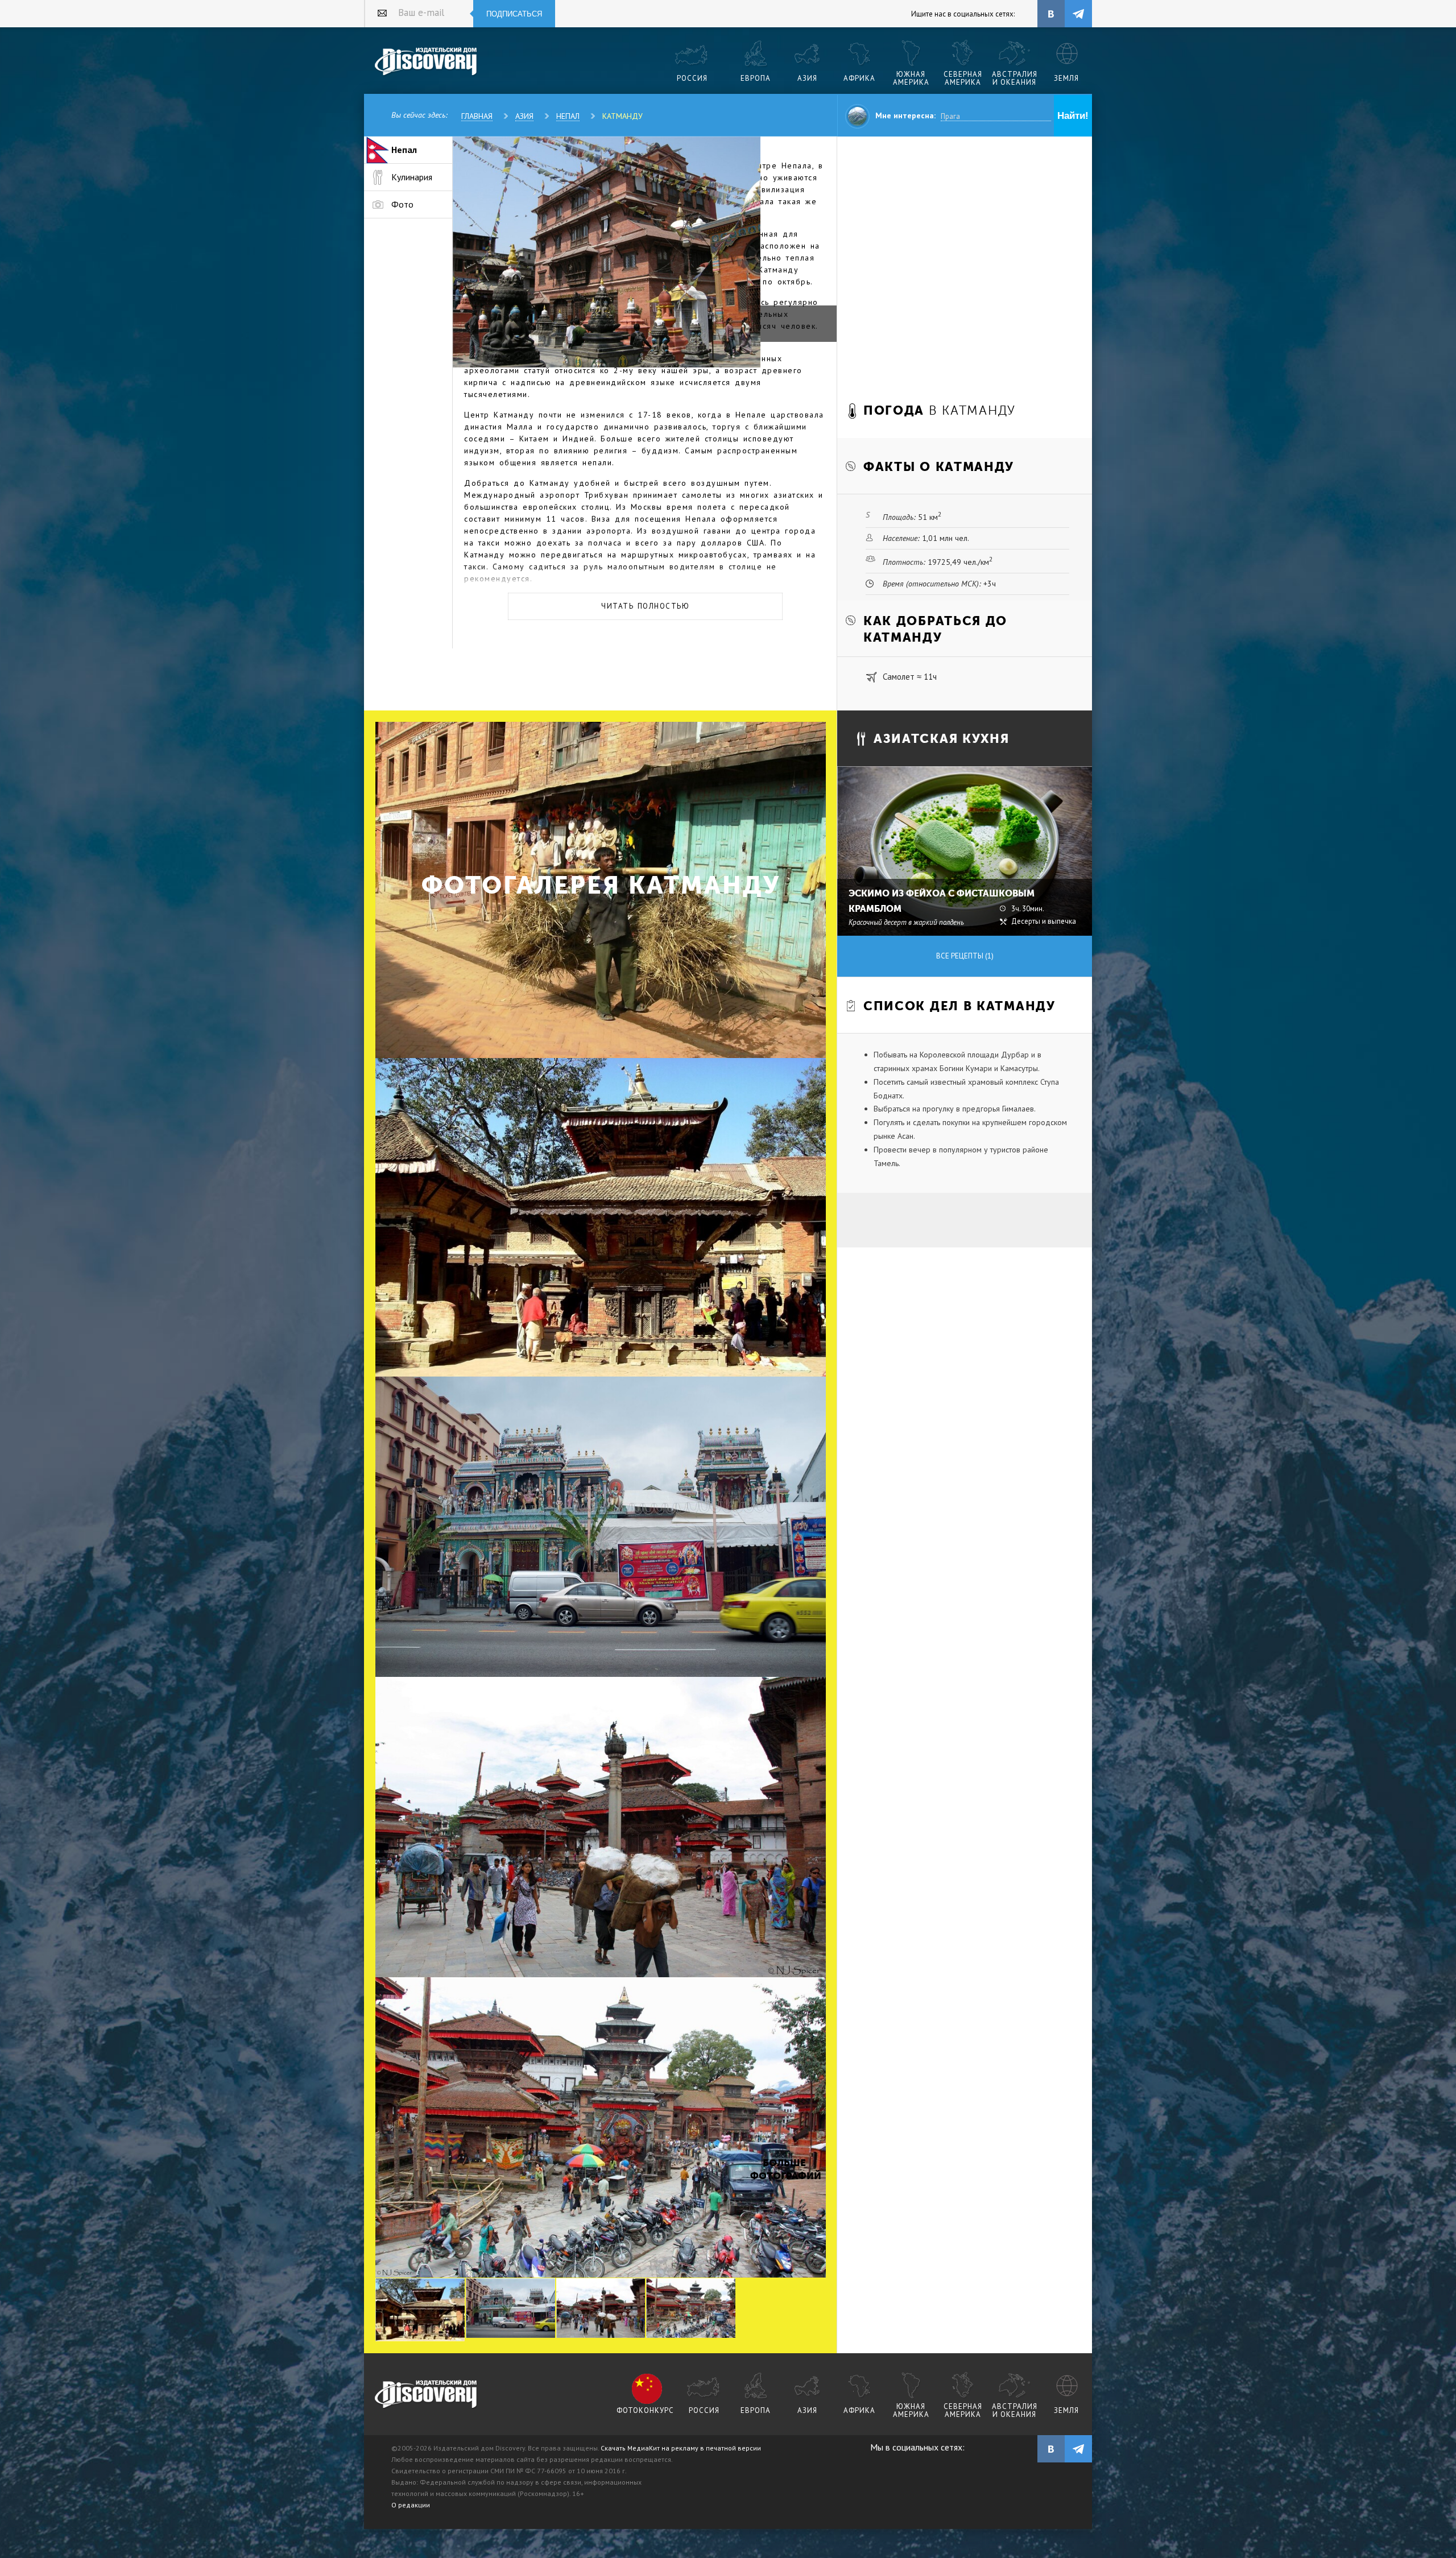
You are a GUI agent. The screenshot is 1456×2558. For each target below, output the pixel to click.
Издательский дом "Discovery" (426, 62)
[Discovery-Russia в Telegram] (1078, 14)
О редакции (411, 2505)
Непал (568, 116)
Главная (477, 116)
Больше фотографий (784, 2169)
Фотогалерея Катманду (601, 885)
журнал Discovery (426, 2395)
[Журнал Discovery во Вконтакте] (1051, 2449)
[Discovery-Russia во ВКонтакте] (1051, 14)
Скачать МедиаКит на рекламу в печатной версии (681, 2448)
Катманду (622, 116)
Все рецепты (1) (965, 956)
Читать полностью (645, 606)
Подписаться (514, 14)
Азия (524, 116)
